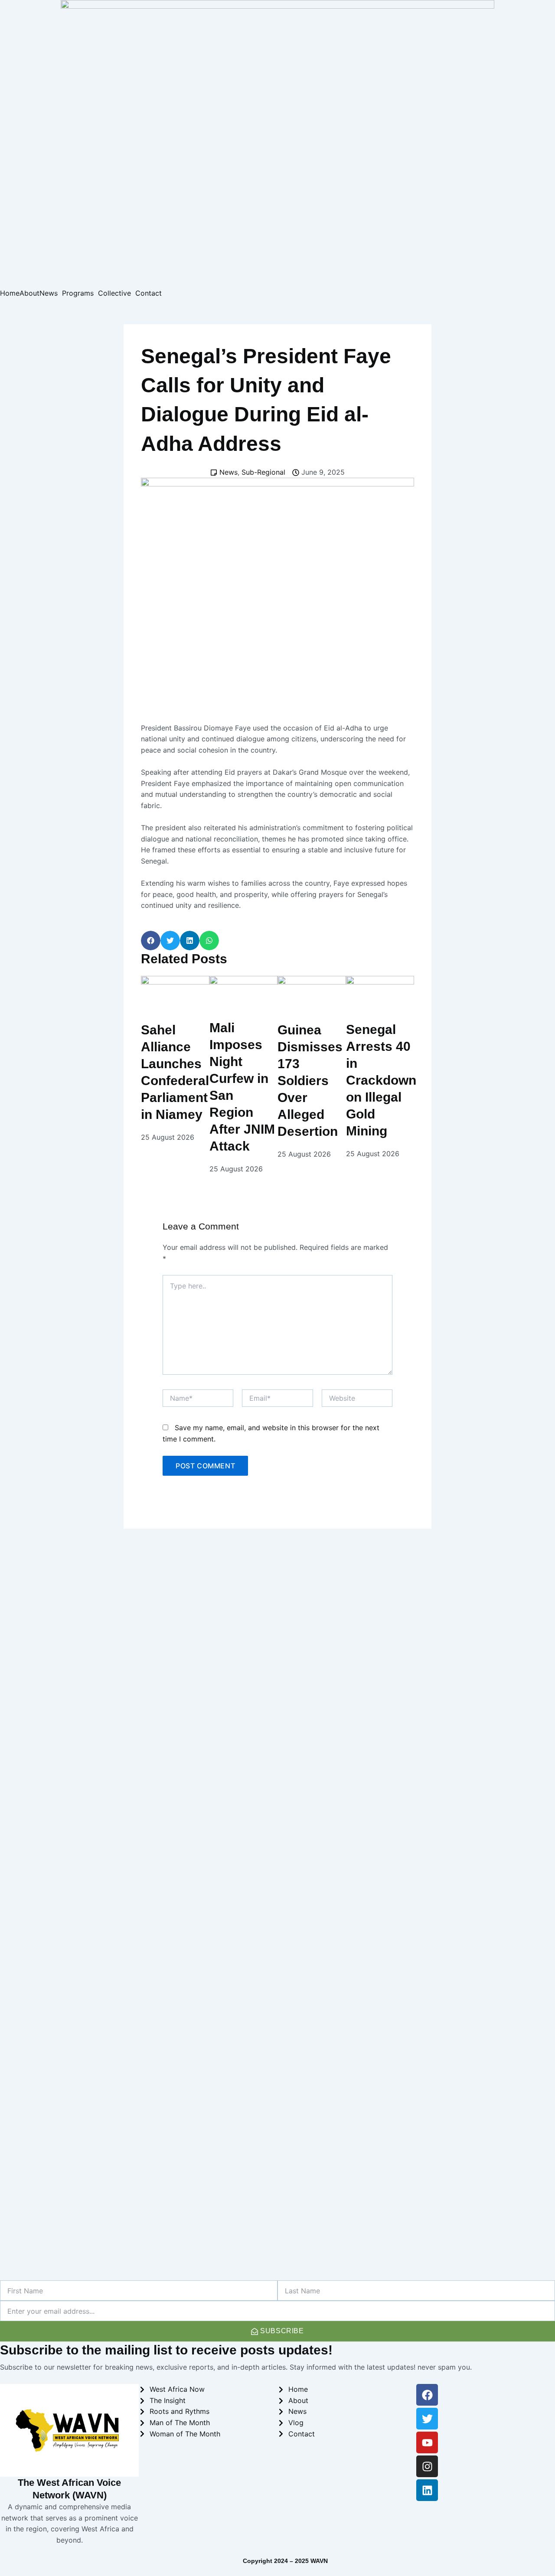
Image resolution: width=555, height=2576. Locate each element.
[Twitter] (427, 2419)
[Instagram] (427, 2466)
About (29, 293)
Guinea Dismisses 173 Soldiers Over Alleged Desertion (310, 1081)
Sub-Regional (263, 472)
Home (10, 293)
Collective (114, 293)
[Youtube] (427, 2442)
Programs (78, 293)
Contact (149, 293)
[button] (151, 941)
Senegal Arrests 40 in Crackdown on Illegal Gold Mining (381, 1080)
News (49, 293)
